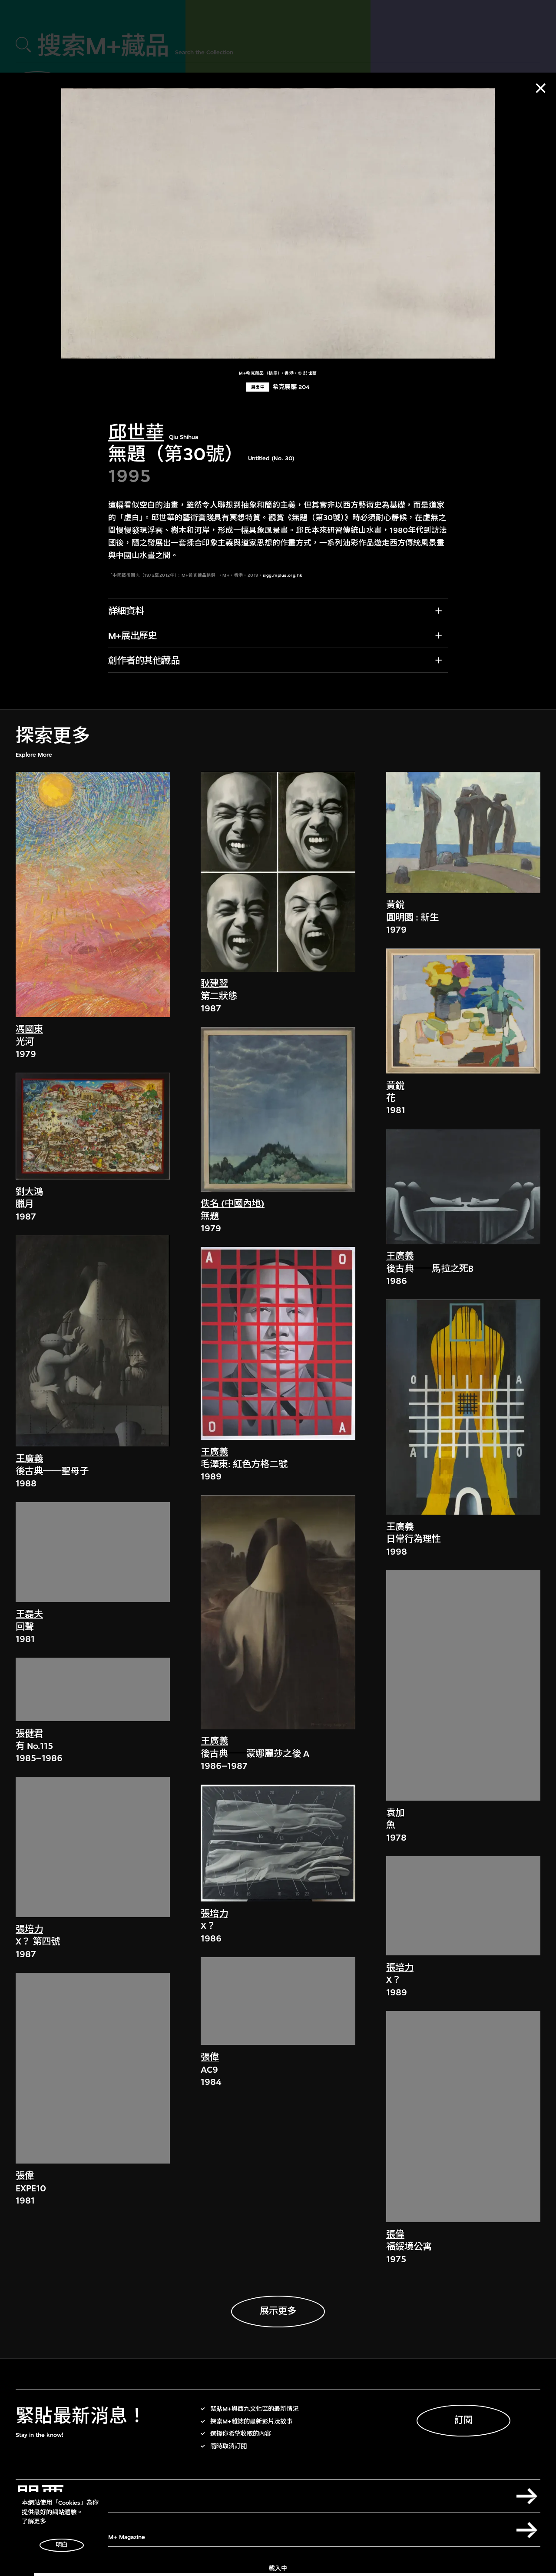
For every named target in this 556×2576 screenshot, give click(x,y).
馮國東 (29, 1030)
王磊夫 (29, 1615)
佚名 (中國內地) (233, 1204)
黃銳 (395, 906)
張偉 (25, 2176)
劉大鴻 (29, 1192)
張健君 (29, 1734)
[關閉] (541, 88)
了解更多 (34, 2521)
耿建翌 (214, 984)
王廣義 (29, 1459)
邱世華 (136, 433)
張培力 (29, 1930)
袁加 (395, 1813)
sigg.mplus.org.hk (283, 575)
